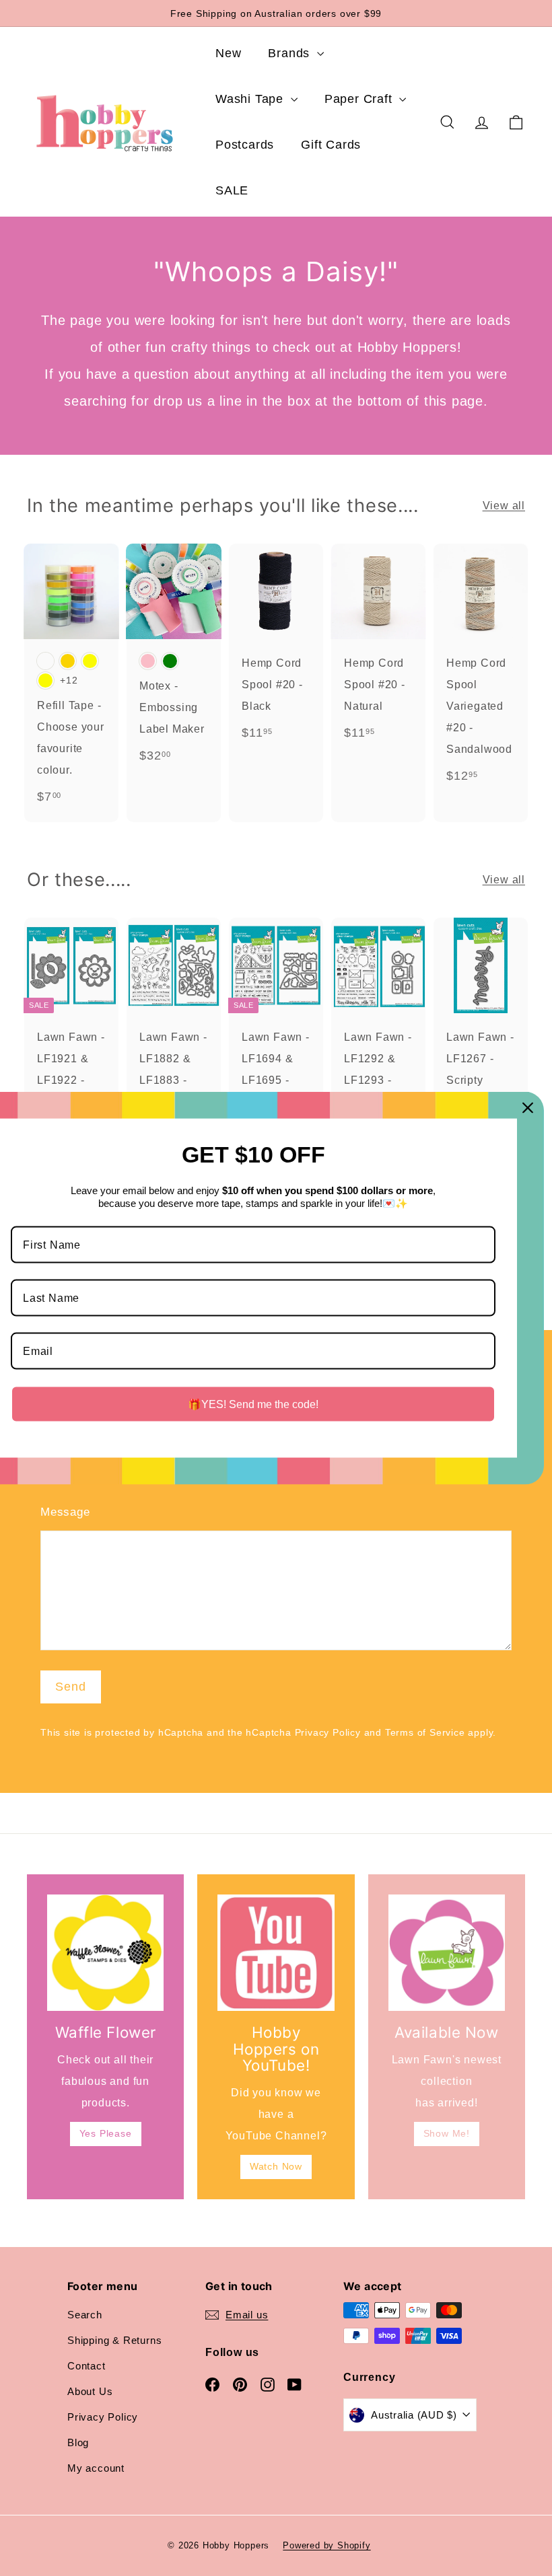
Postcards (245, 145)
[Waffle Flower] (105, 1953)
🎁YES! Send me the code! (253, 1404)
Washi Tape (251, 99)
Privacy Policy (328, 1733)
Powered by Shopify (326, 2545)
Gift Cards (331, 145)
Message (65, 1512)
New (228, 53)
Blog (78, 2442)
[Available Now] (447, 1953)
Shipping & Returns (114, 2340)
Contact (87, 2366)
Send (71, 1687)
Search (85, 2315)
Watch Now (276, 2166)
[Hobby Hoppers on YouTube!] (276, 1953)
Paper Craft (360, 99)
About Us (90, 2391)
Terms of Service (425, 1733)
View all (504, 506)
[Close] (528, 1107)
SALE (232, 190)
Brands (291, 53)
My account (96, 2468)
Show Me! (447, 2133)
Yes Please (106, 2133)
